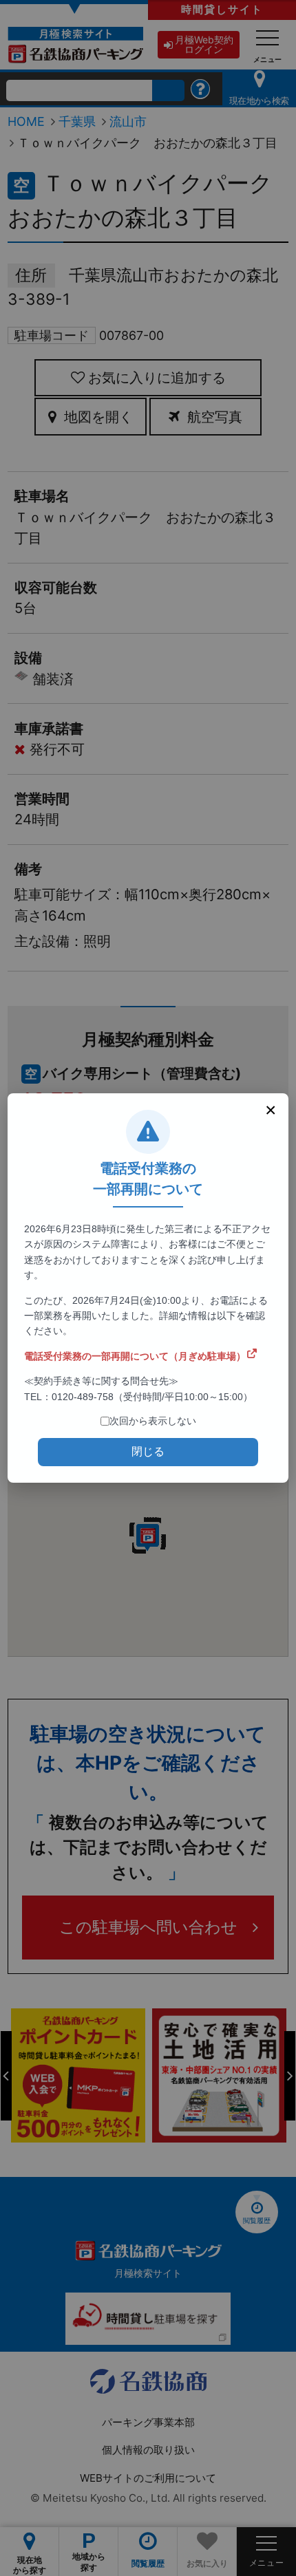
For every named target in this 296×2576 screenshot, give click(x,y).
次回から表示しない (153, 1421)
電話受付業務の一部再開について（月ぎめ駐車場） (135, 1356)
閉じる (148, 1451)
